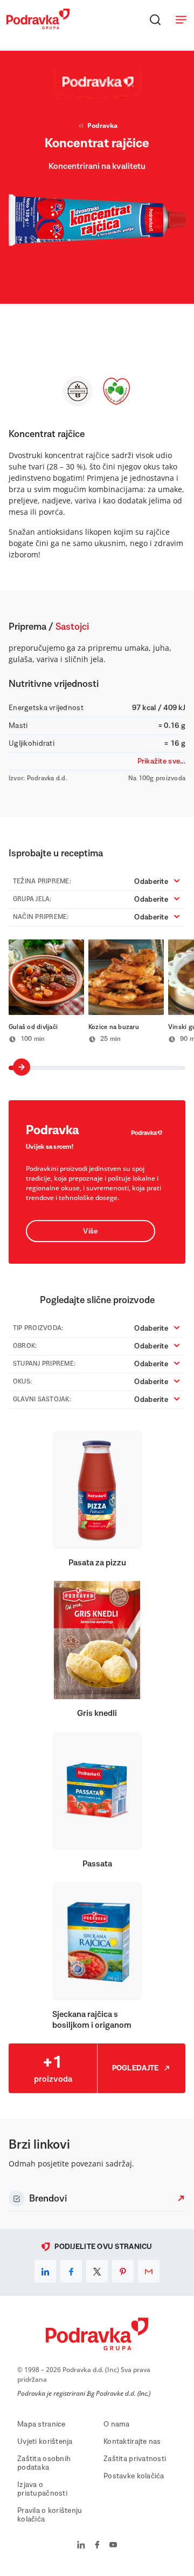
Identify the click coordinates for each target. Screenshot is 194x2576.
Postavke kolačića (134, 2476)
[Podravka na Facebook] (97, 2546)
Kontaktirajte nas (132, 2442)
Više (90, 1231)
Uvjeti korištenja (45, 2442)
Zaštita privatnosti (135, 2459)
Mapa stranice (41, 2424)
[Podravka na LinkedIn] (81, 2546)
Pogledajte (136, 2068)
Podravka (102, 125)
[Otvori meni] (181, 19)
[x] (97, 2271)
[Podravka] (38, 26)
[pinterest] (123, 2271)
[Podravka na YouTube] (113, 2546)
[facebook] (71, 2271)
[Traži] (155, 19)
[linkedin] (45, 2271)
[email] (149, 2271)
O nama (117, 2424)
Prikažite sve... (161, 761)
